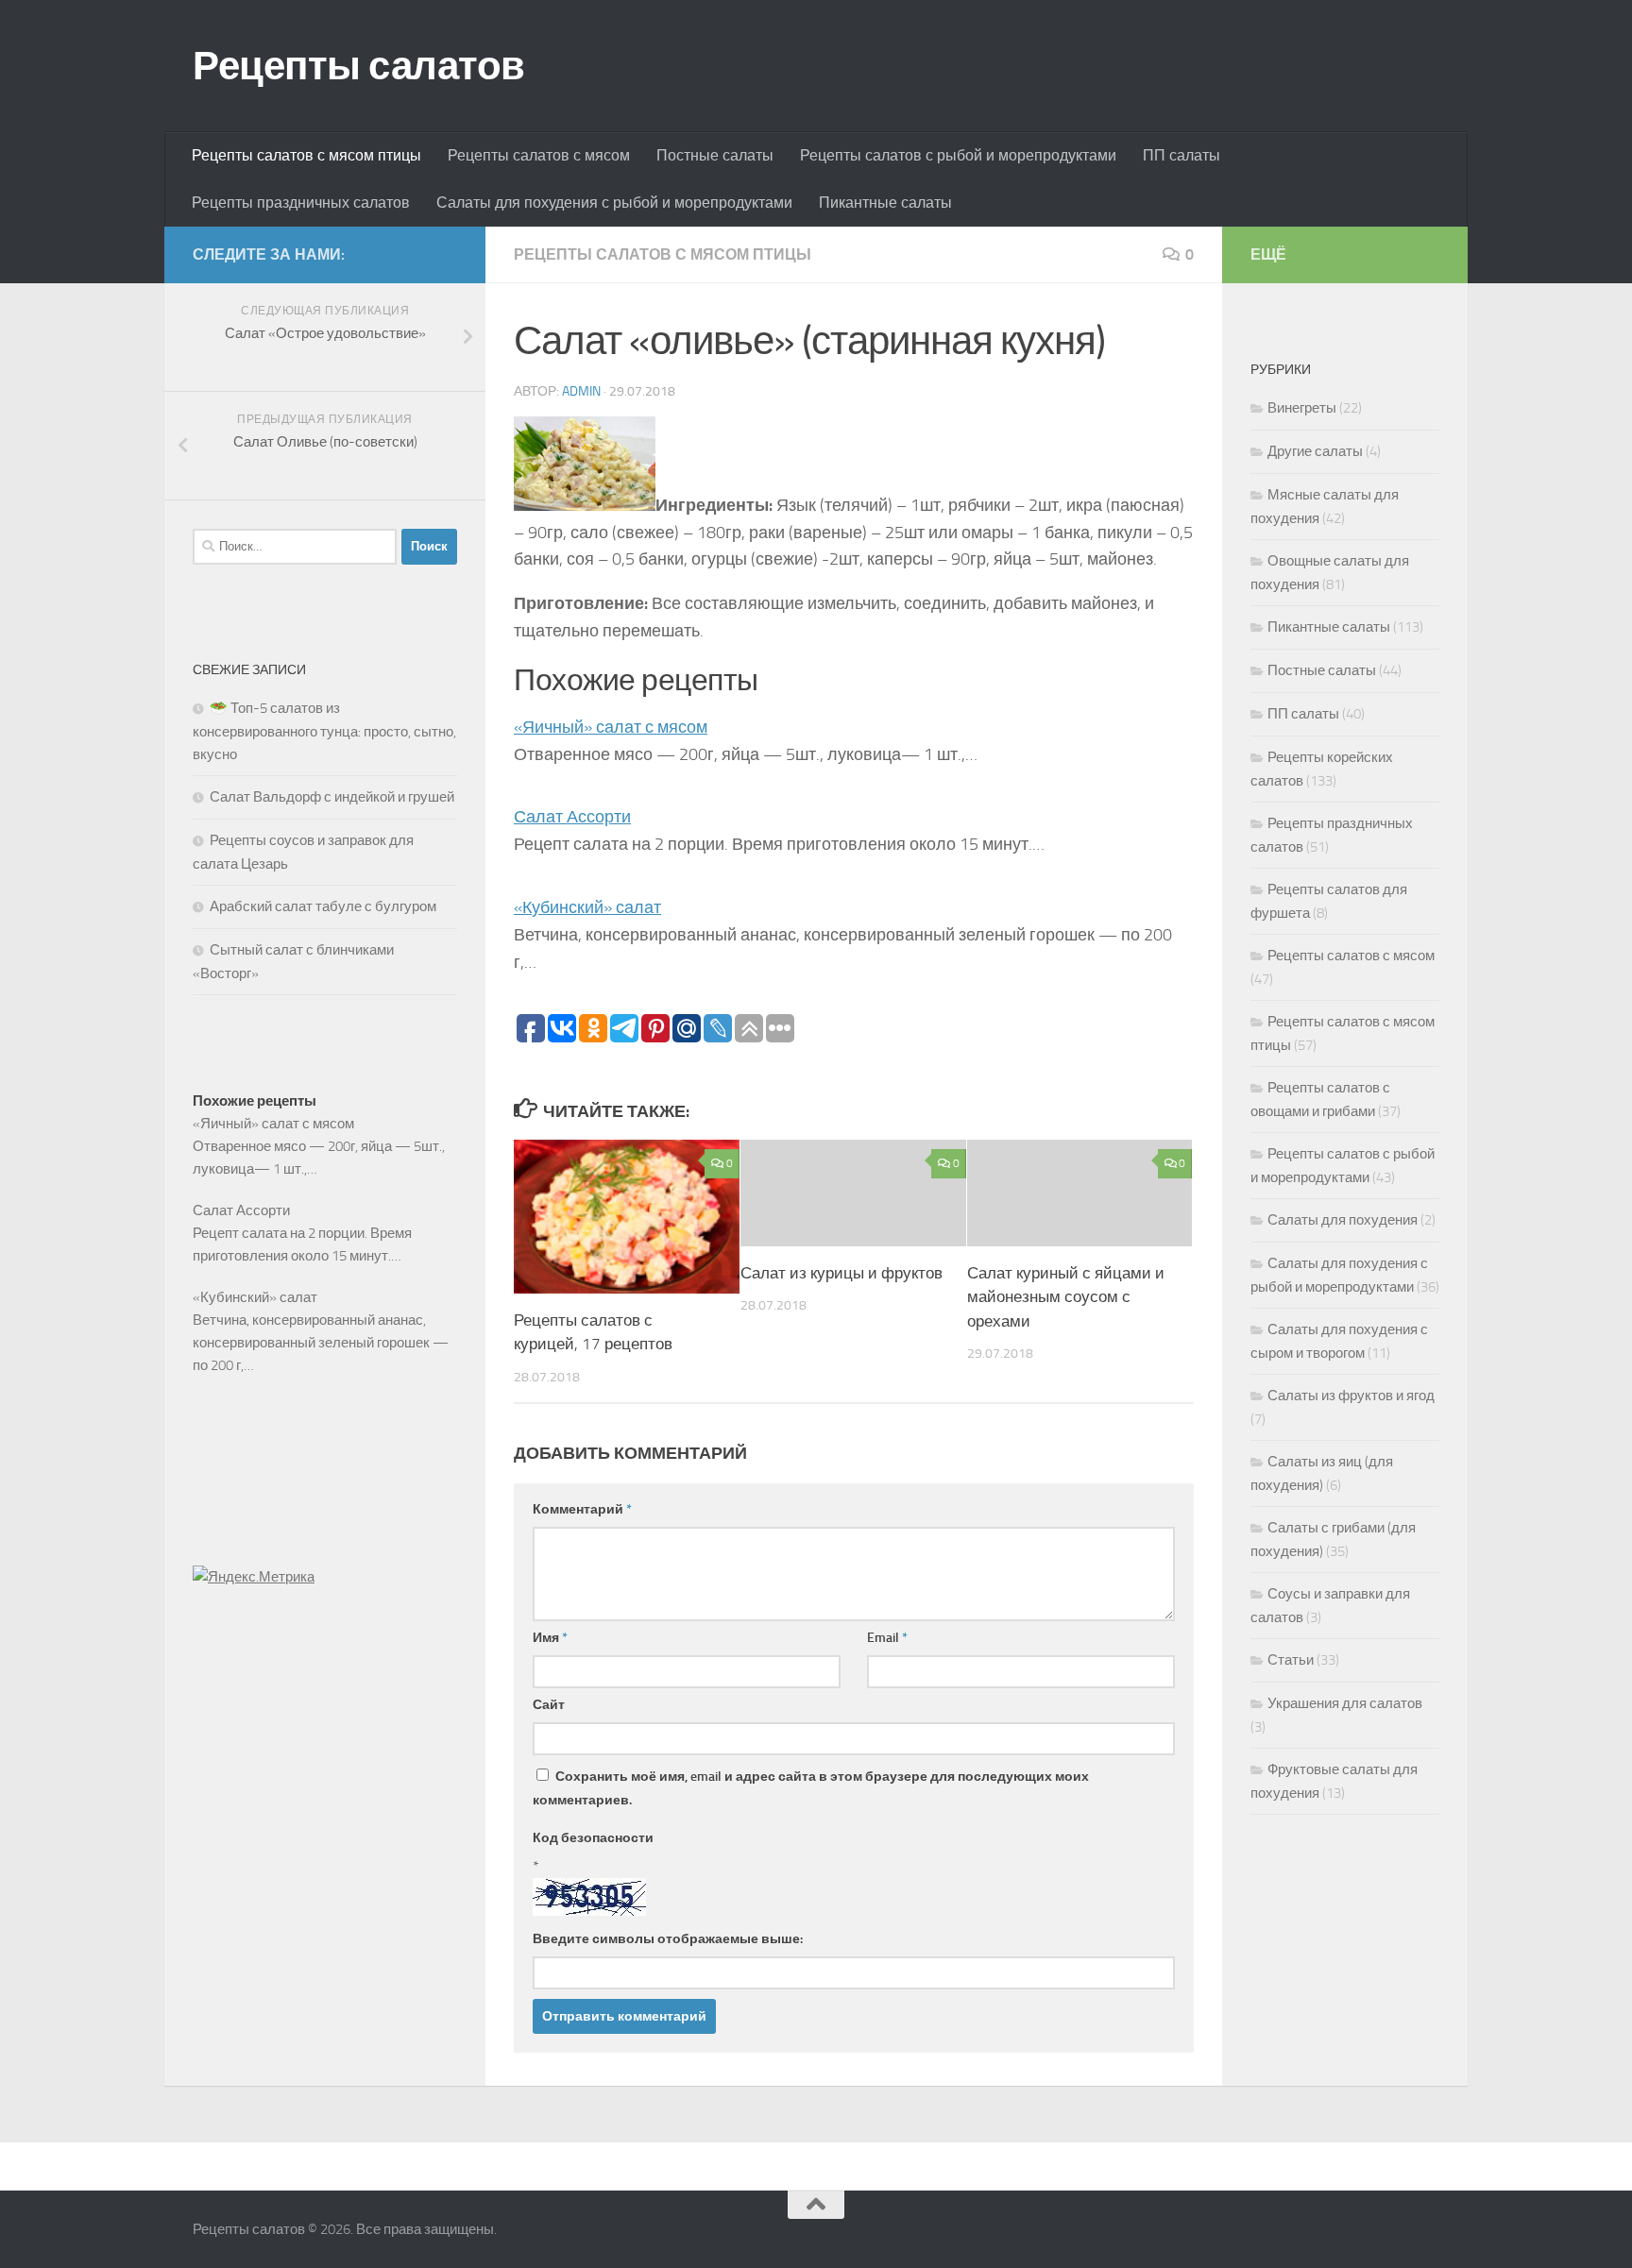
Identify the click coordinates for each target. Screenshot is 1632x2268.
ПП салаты (1181, 155)
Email (887, 1638)
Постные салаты (715, 155)
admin (581, 391)
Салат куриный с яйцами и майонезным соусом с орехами (1066, 1297)
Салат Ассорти (572, 817)
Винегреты (1302, 408)
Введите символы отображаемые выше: (668, 1939)
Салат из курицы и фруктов (841, 1273)
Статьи (1291, 1660)
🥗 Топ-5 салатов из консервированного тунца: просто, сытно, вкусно (324, 731)
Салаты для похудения (1343, 1220)
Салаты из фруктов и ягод (1351, 1396)
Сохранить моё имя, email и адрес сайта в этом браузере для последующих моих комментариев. (811, 1788)
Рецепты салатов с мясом (539, 155)
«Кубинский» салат (587, 907)
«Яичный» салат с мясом (611, 727)
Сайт (549, 1705)
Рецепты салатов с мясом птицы (306, 155)
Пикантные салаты (885, 203)
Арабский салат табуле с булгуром (323, 906)
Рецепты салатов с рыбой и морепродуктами (958, 155)
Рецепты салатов (359, 66)
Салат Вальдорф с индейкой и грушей (332, 797)
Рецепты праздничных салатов (301, 203)
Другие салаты (1315, 451)
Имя (550, 1638)
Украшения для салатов (1345, 1703)
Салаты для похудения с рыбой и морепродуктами (614, 203)
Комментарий (582, 1509)
